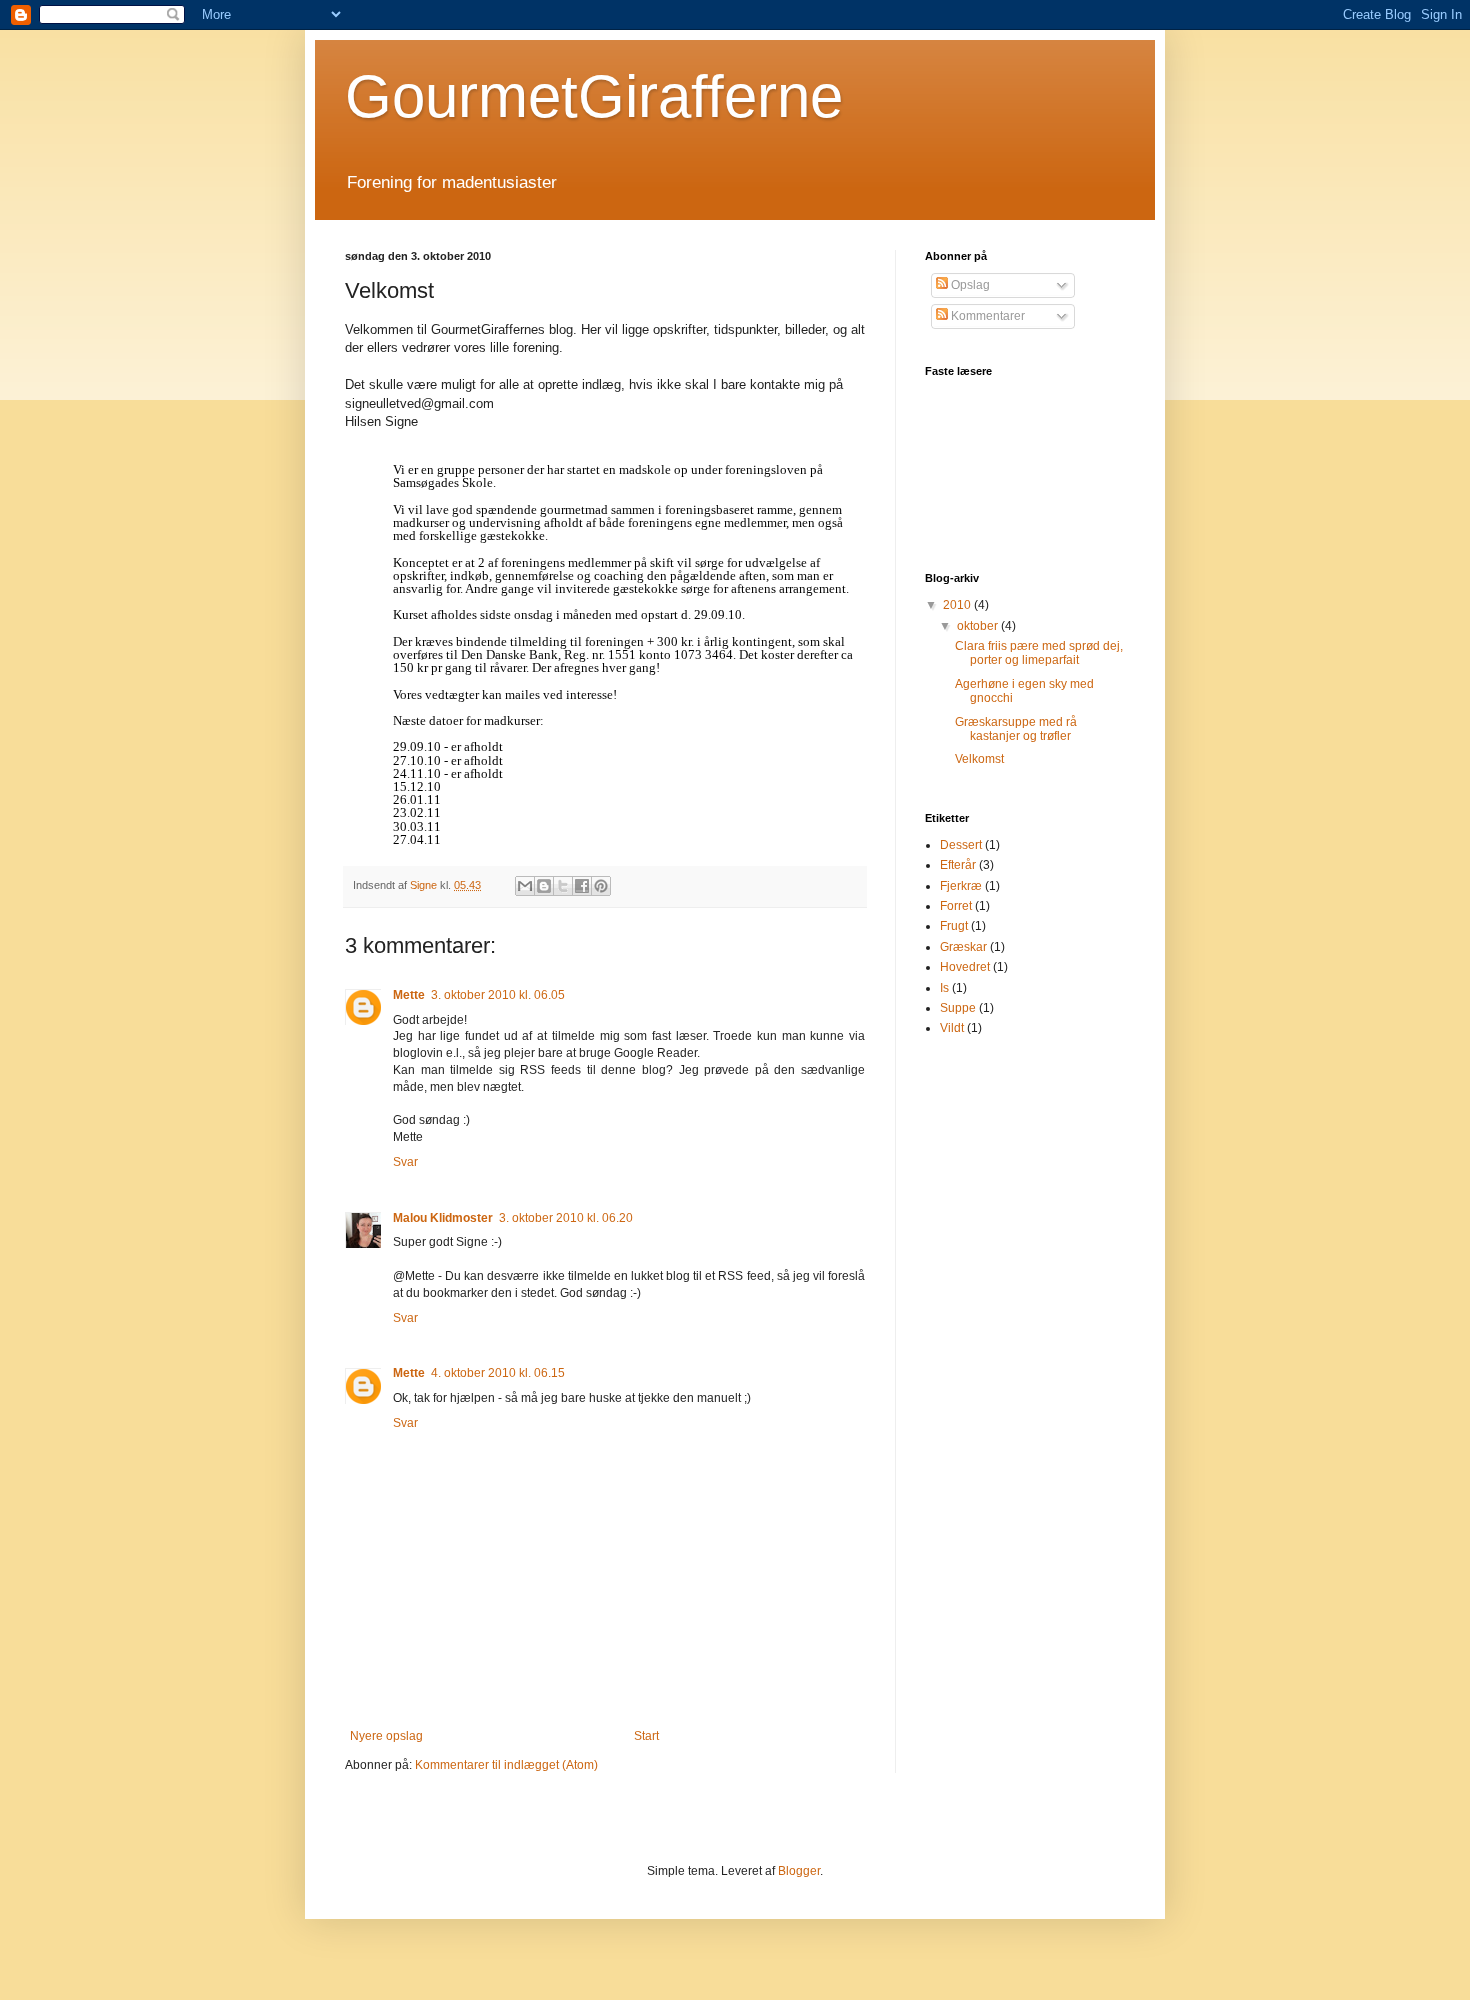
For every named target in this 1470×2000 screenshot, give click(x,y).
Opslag (969, 285)
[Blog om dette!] (544, 886)
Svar (405, 1162)
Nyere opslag (386, 1736)
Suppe (958, 1008)
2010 (958, 605)
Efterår (958, 865)
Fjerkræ (961, 886)
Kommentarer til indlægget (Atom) (506, 1765)
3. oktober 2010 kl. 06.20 (566, 1218)
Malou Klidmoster (443, 1218)
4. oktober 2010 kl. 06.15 (498, 1373)
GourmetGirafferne (594, 96)
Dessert (961, 845)
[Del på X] (563, 886)
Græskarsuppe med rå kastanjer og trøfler (1016, 729)
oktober (979, 626)
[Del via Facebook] (582, 886)
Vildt (952, 1028)
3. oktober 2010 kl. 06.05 (498, 995)
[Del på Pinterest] (601, 886)
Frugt (954, 926)
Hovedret (965, 967)
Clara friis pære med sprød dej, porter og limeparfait (1039, 653)
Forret (956, 906)
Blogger (799, 1871)
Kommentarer (986, 316)
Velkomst (979, 759)
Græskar (963, 947)
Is (944, 988)
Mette (409, 995)
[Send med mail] (525, 886)
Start (646, 1736)
